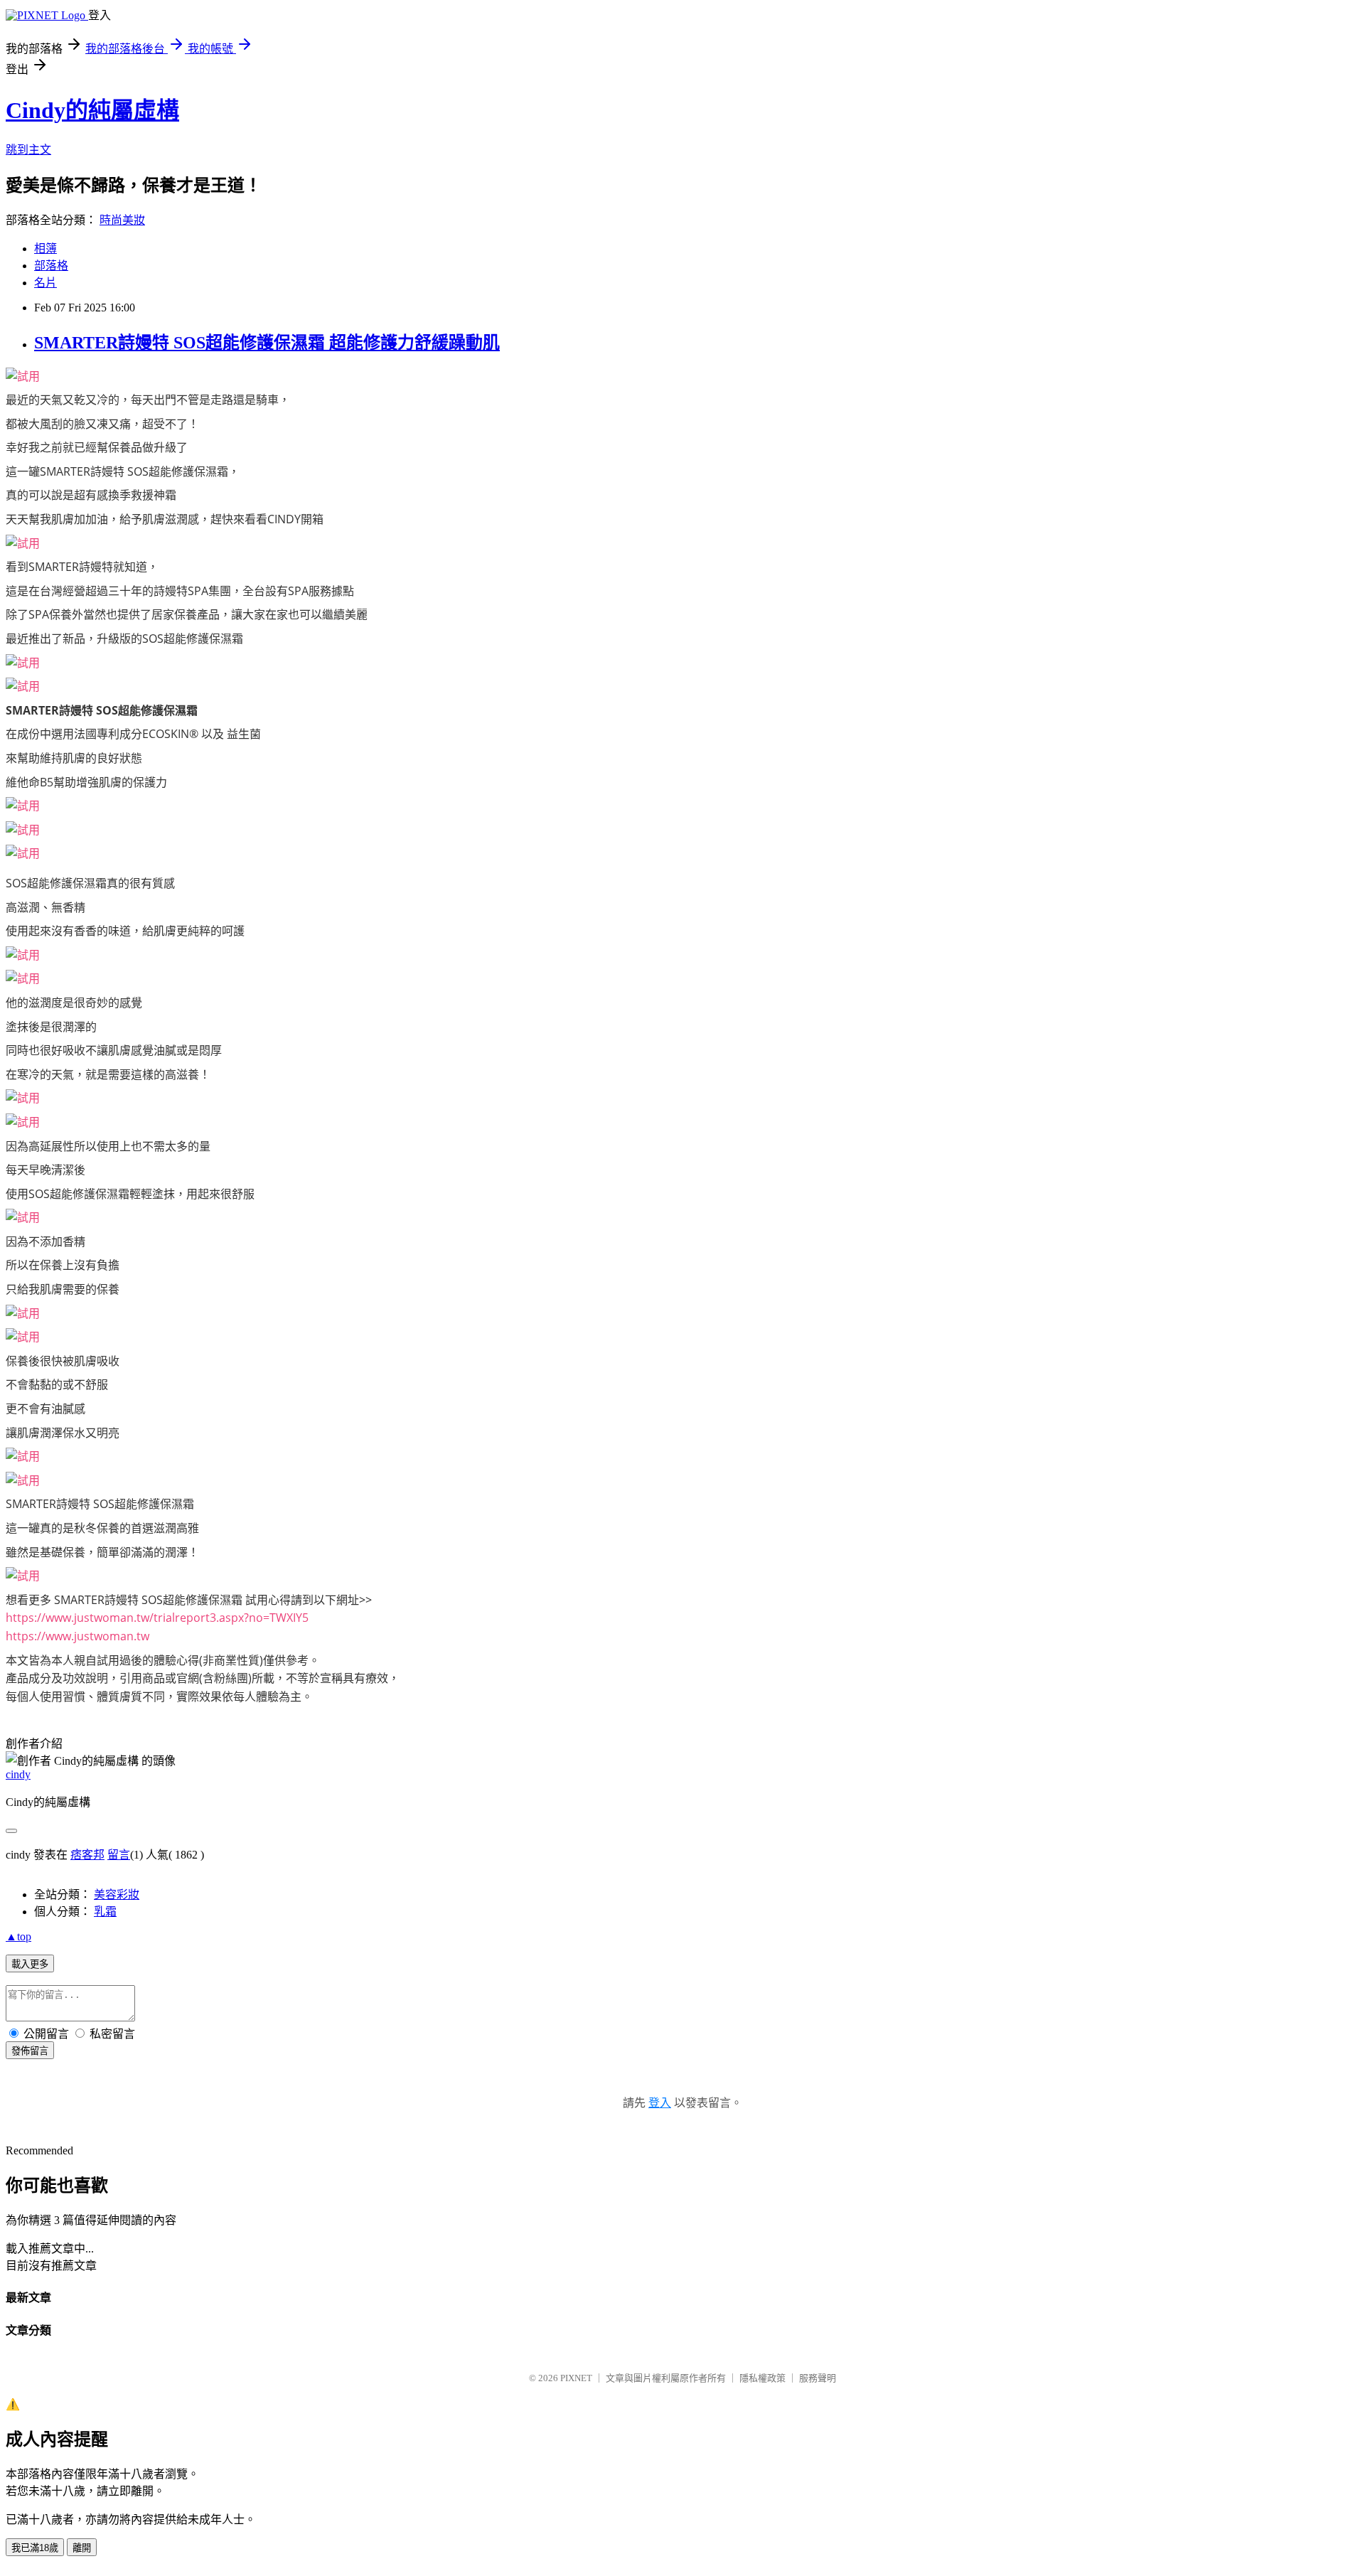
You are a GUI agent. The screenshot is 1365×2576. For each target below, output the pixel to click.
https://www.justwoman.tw (77, 1636)
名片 (45, 283)
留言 (119, 1855)
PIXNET (576, 2378)
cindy (18, 1774)
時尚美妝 (122, 220)
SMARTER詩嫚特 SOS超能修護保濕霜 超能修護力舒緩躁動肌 (267, 343)
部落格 (51, 266)
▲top (18, 1936)
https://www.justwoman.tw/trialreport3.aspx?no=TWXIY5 (157, 1618)
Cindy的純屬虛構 (92, 110)
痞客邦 (87, 1855)
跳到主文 (28, 150)
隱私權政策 (762, 2378)
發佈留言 (30, 2051)
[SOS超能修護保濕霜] (23, 376)
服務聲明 (818, 2378)
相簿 (45, 248)
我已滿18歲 (35, 2548)
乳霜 (105, 1912)
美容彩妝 (117, 1894)
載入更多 (30, 1964)
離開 (82, 2548)
